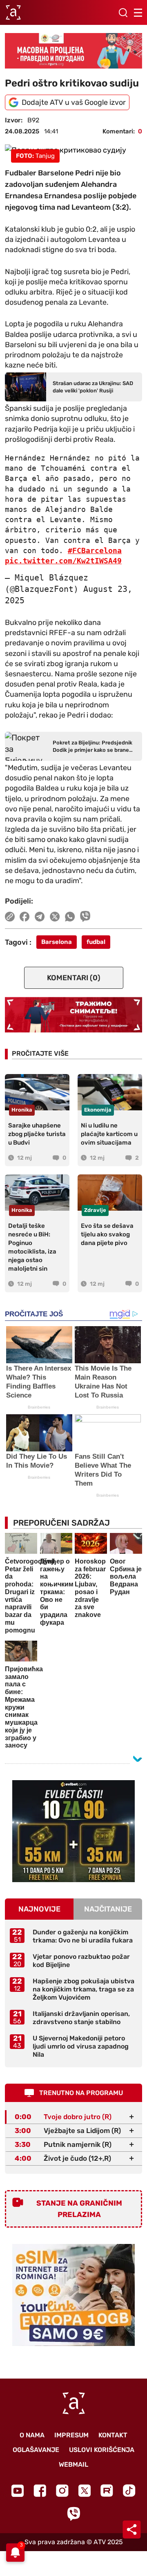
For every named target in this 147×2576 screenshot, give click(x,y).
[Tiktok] (129, 2491)
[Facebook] (40, 2491)
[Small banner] (73, 1831)
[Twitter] (85, 2491)
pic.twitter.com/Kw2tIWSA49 (63, 561)
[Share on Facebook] (25, 917)
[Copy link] (10, 917)
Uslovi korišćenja (102, 2450)
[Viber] (73, 2514)
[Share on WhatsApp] (70, 917)
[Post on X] (55, 917)
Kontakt (113, 2435)
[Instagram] (62, 2491)
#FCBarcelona (95, 550)
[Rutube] (107, 2491)
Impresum (71, 2435)
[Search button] (123, 13)
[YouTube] (18, 2491)
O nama (32, 2435)
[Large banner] (73, 51)
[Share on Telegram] (40, 917)
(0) (74, 978)
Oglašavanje (36, 2450)
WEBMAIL (73, 2464)
